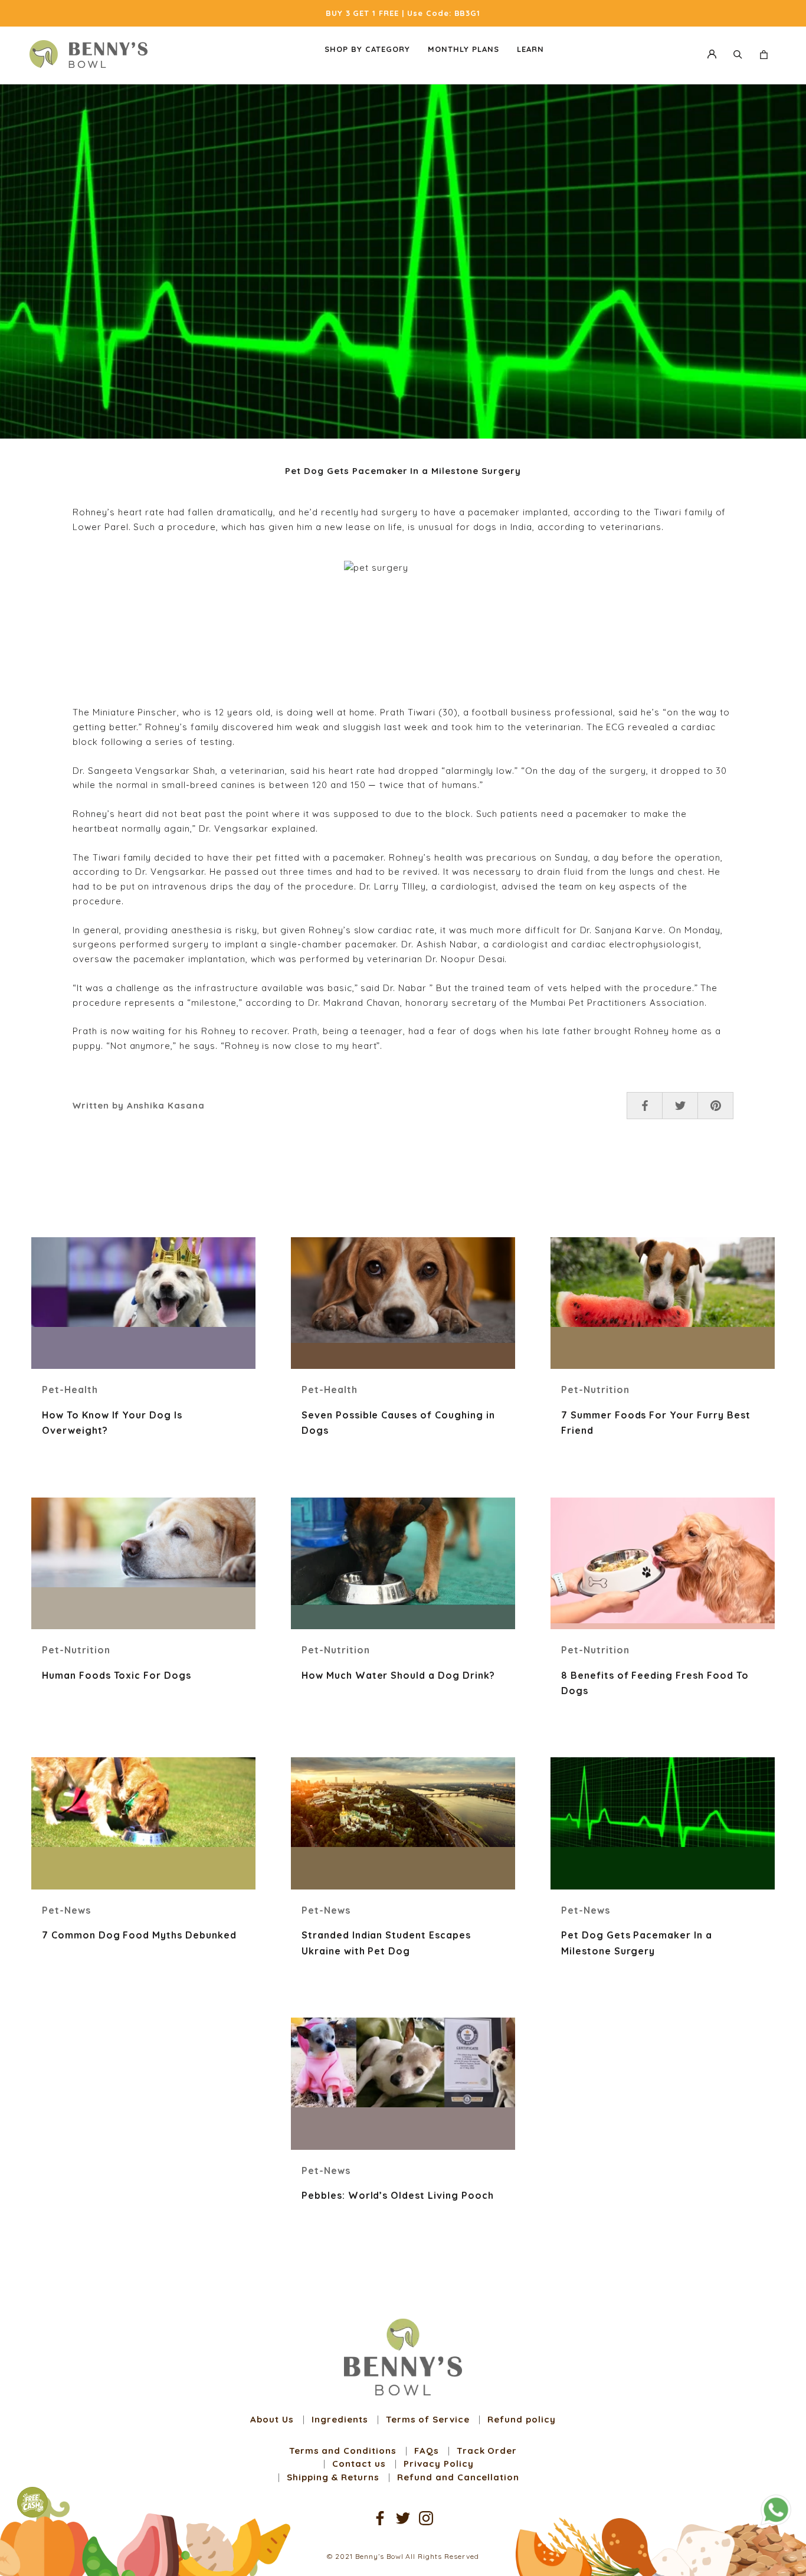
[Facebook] (380, 2517)
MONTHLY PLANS (463, 49)
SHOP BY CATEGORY (367, 49)
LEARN (530, 49)
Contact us (359, 2464)
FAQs (427, 2451)
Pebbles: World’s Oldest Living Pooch (398, 2195)
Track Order (487, 2451)
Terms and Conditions (343, 2451)
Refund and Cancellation (458, 2477)
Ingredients (340, 2419)
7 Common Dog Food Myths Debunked (139, 1935)
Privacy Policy (438, 2464)
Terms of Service (428, 2419)
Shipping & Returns (333, 2477)
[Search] (738, 54)
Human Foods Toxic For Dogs (117, 1675)
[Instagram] (426, 2517)
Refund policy (521, 2419)
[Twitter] (403, 2517)
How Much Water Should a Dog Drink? (398, 1675)
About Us (272, 2419)
